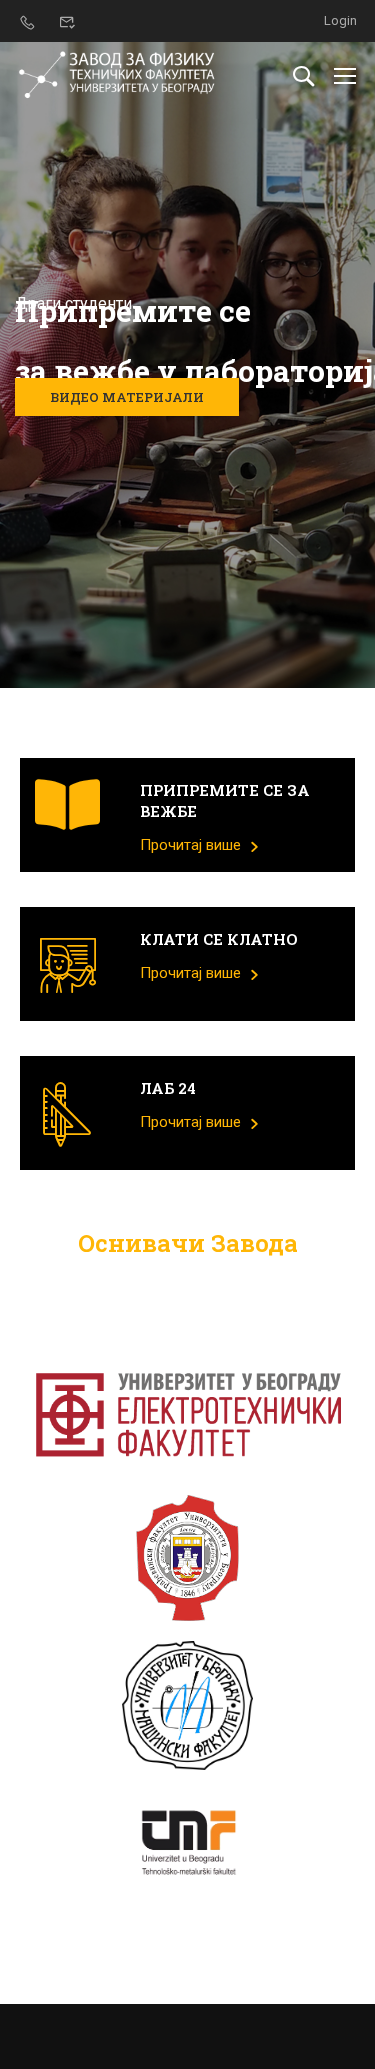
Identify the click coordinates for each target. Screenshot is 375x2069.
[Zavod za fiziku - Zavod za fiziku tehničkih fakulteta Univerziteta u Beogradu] (117, 75)
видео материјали (127, 397)
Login (340, 20)
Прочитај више (192, 845)
